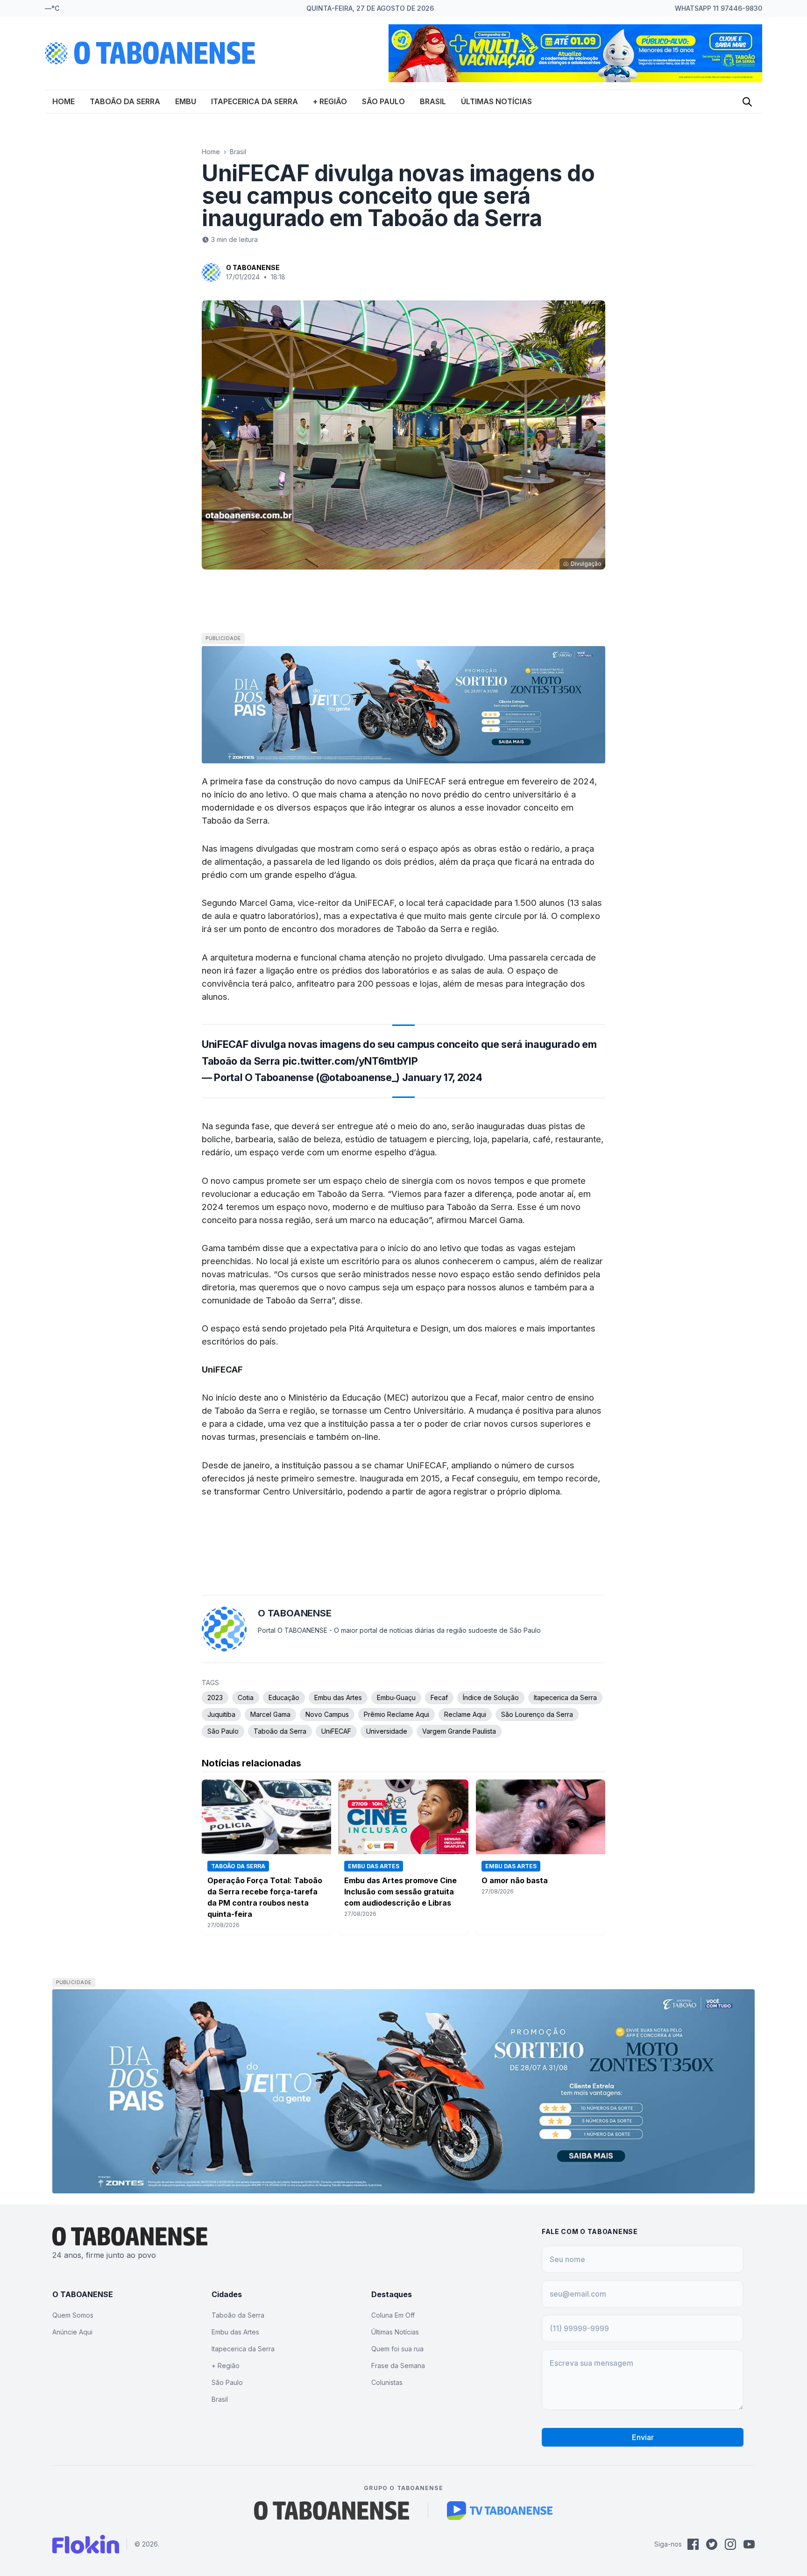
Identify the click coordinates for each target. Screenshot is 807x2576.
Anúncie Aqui (72, 2332)
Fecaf (439, 1697)
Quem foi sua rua (397, 2349)
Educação (284, 1697)
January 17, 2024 (442, 1077)
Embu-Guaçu (396, 1697)
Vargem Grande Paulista (459, 1731)
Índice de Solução (491, 1697)
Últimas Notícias (496, 101)
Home (64, 101)
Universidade (387, 1731)
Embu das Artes (338, 1697)
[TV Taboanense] (500, 2511)
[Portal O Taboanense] (332, 2511)
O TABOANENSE (253, 267)
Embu (186, 101)
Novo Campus (327, 1714)
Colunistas (387, 2382)
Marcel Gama (270, 1714)
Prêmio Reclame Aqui (396, 1714)
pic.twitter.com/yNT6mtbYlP (350, 1061)
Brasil (433, 101)
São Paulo (383, 101)
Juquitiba (221, 1714)
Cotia (246, 1697)
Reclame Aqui (465, 1714)
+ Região (330, 101)
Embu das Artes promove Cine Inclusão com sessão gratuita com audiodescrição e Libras (400, 1892)
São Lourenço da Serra (537, 1714)
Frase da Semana (398, 2366)
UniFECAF (336, 1731)
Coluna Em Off (393, 2315)
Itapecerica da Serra (255, 101)
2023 (215, 1697)
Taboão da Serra (125, 101)
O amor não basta (515, 1880)
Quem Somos (73, 2315)
